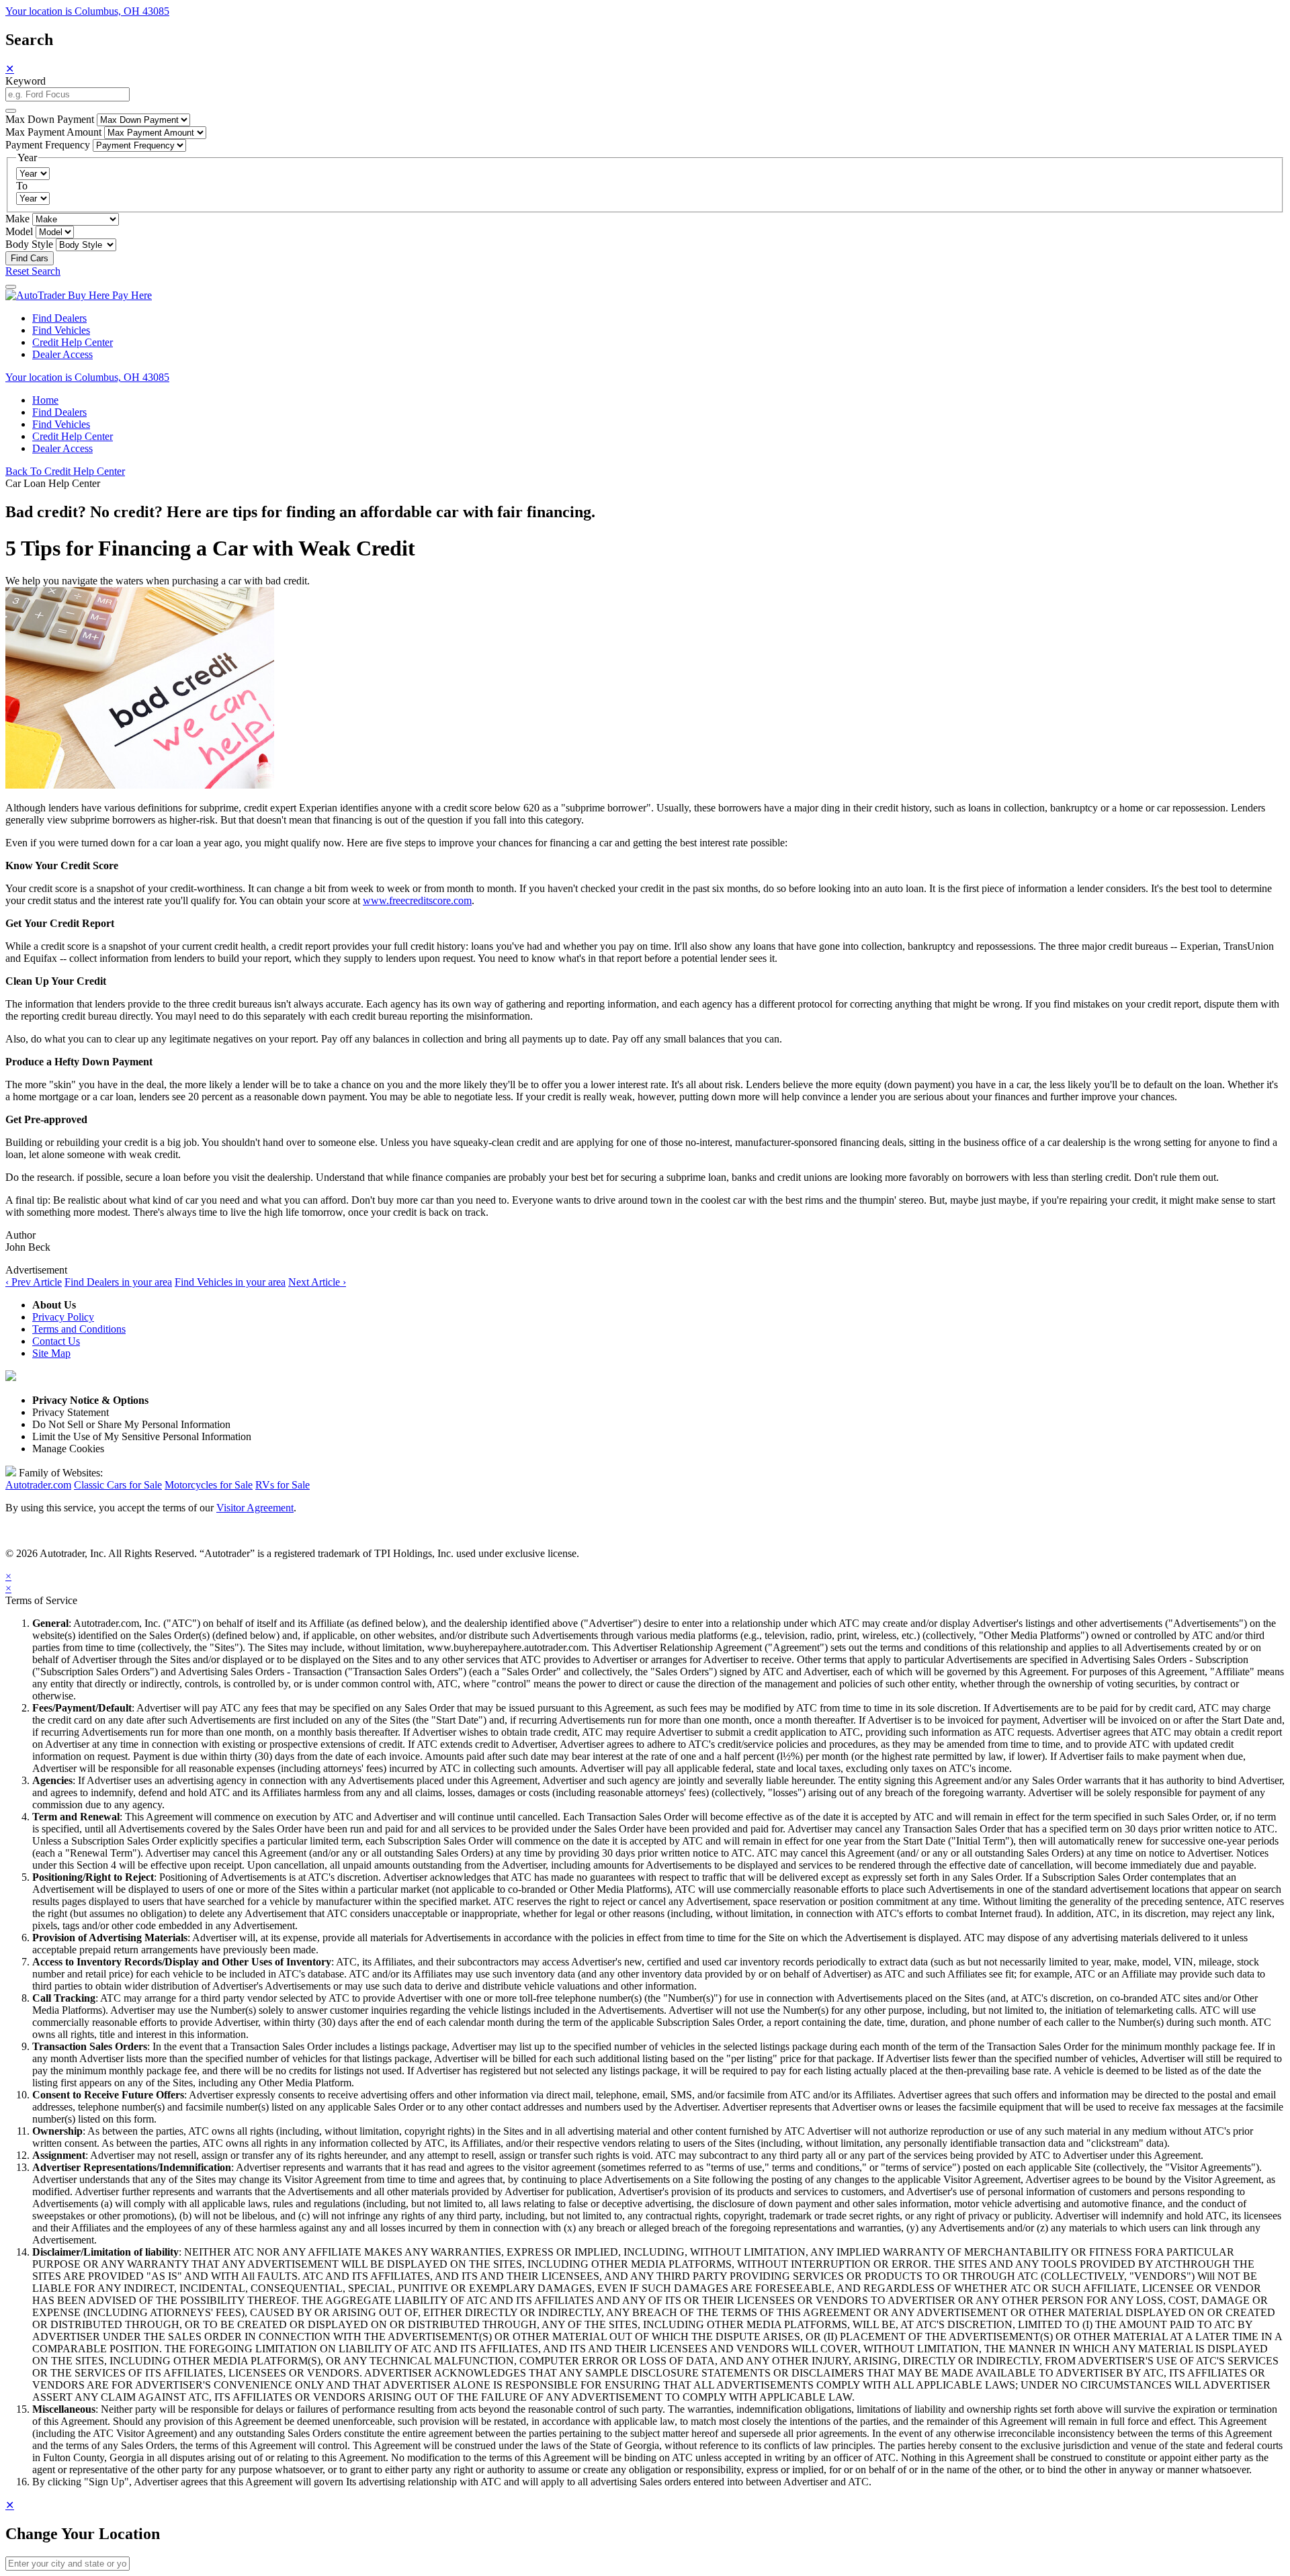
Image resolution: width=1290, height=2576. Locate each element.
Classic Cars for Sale (118, 1485)
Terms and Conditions (79, 1329)
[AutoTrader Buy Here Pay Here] (79, 295)
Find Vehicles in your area (230, 1282)
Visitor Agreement (255, 1508)
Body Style (29, 244)
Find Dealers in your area (118, 1282)
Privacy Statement (71, 1412)
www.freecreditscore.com (417, 900)
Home (45, 400)
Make (17, 219)
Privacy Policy (63, 1317)
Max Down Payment (50, 119)
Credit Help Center (73, 342)
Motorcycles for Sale (209, 1485)
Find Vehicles (61, 330)
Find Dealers (59, 318)
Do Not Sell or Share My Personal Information (131, 1424)
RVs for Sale (283, 1485)
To (22, 186)
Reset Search (33, 271)
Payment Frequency (48, 145)
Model (19, 231)
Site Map (51, 1353)
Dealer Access (62, 354)
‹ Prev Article (34, 1282)
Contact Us (56, 1341)
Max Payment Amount (53, 132)
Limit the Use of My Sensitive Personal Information (142, 1436)
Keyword (26, 81)
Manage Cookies (68, 1449)
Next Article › (317, 1282)
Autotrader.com (38, 1485)
